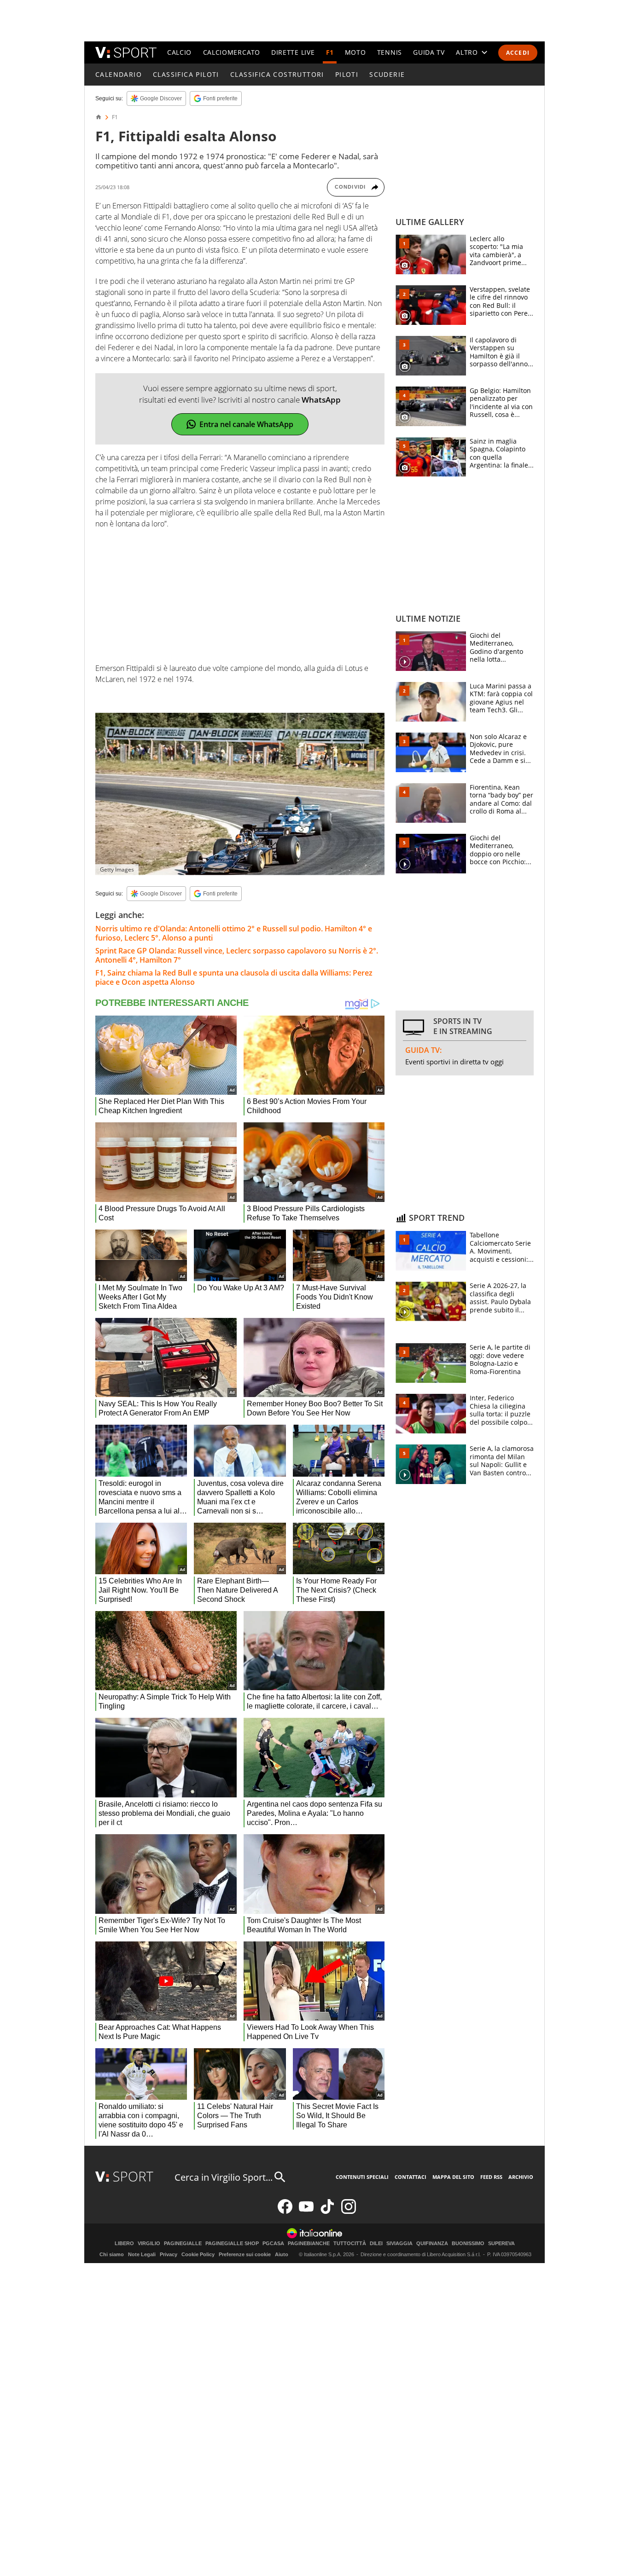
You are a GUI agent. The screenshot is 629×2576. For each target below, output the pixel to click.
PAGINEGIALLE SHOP (232, 2244)
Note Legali (142, 2254)
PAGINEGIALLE (183, 2244)
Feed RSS (491, 2177)
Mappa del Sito (453, 2177)
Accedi (518, 53)
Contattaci (411, 2177)
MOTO (355, 52)
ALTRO (467, 52)
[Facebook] (285, 2212)
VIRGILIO (149, 2244)
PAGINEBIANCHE (309, 2244)
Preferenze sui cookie (245, 2254)
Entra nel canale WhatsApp (246, 424)
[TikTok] (327, 2212)
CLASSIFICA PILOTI (186, 74)
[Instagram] (349, 2212)
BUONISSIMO (468, 2244)
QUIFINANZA (432, 2244)
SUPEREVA (501, 2244)
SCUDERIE (387, 74)
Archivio (521, 2177)
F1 (330, 52)
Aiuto (282, 2254)
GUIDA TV (429, 52)
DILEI (376, 2244)
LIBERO (124, 2244)
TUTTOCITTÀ (350, 2244)
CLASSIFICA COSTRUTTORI (277, 74)
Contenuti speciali (362, 2177)
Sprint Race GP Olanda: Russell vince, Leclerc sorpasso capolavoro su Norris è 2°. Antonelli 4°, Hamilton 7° (237, 955)
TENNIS (390, 52)
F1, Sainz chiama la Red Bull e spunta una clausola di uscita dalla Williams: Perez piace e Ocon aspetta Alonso (234, 977)
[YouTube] (306, 2212)
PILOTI (347, 74)
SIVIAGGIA (399, 2244)
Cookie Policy (198, 2254)
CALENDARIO (119, 74)
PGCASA (273, 2244)
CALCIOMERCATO (232, 52)
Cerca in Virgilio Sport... (224, 2177)
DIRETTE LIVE (293, 52)
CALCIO (179, 52)
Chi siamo (112, 2254)
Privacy (169, 2254)
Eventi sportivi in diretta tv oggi (454, 1062)
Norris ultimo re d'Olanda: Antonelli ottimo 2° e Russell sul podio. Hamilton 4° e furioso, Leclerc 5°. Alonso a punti (234, 933)
